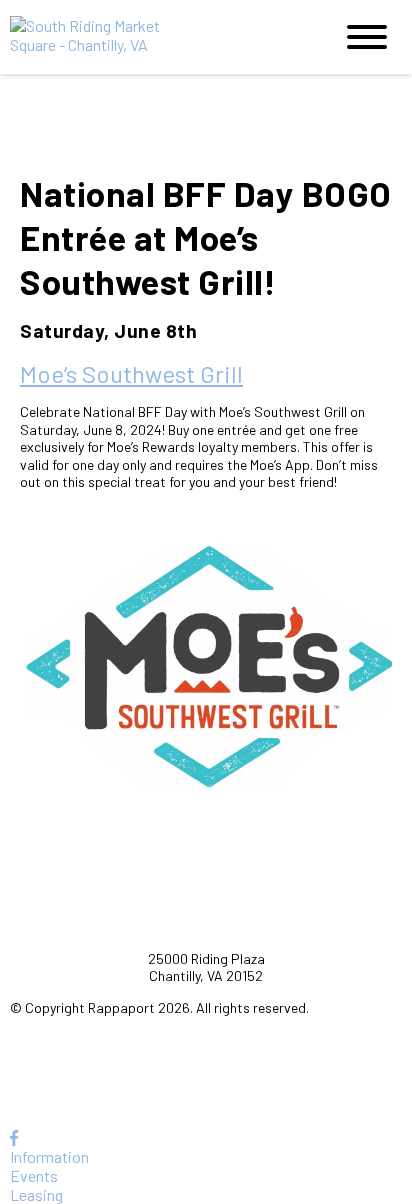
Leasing (36, 1194)
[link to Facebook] (14, 1137)
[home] (156, 37)
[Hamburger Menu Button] (367, 37)
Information (49, 1156)
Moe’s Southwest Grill (131, 373)
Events (34, 1175)
